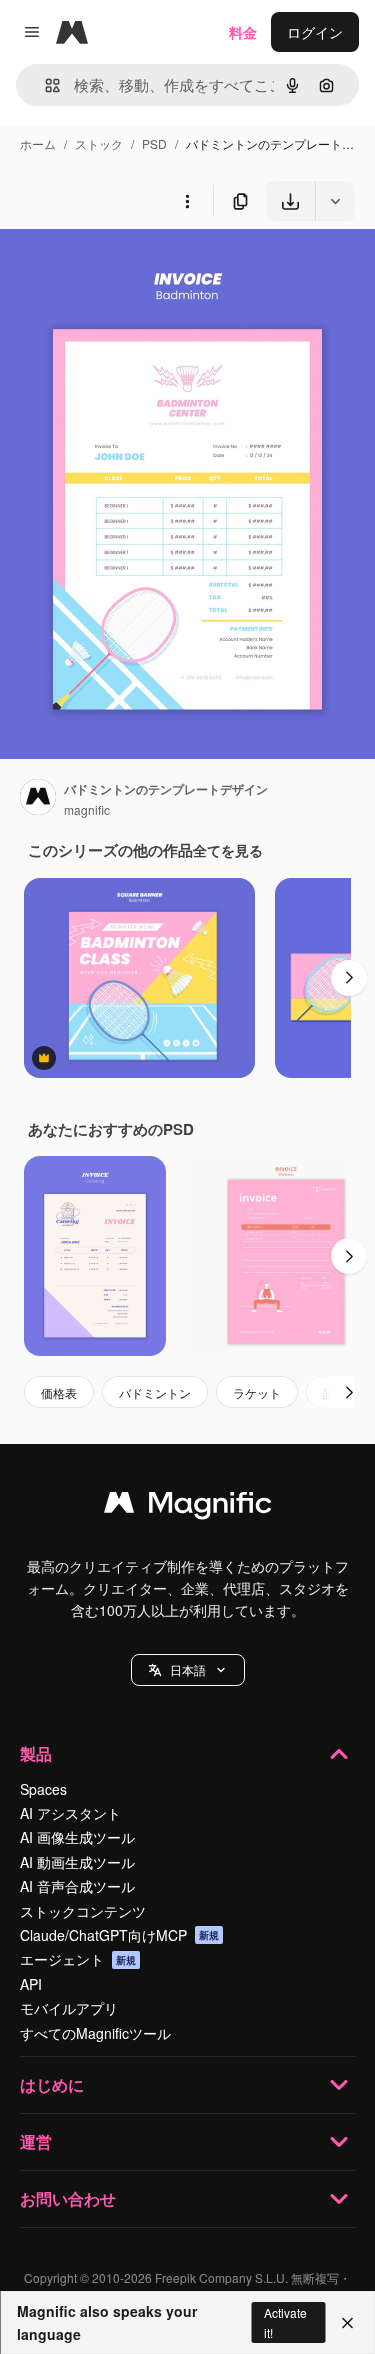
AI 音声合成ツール (77, 1886)
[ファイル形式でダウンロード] (335, 201)
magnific (87, 809)
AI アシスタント (70, 1813)
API (31, 1984)
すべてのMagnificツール (95, 2033)
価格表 (59, 1392)
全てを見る (228, 850)
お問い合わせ (68, 2198)
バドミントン (155, 1392)
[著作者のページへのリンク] (38, 799)
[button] (188, 1670)
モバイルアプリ (69, 2008)
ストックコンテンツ (83, 1911)
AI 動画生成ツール (77, 1862)
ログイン (315, 32)
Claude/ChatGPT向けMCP (119, 1935)
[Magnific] (188, 1507)
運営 (36, 2141)
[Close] (347, 2323)
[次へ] (349, 978)
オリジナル (137, 267)
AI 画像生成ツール (77, 1837)
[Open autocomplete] (44, 85)
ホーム (38, 143)
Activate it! (285, 2322)
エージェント (78, 1959)
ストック (99, 143)
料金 (243, 32)
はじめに (52, 2084)
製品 (36, 1753)
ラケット (257, 1392)
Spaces (43, 1789)
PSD (154, 143)
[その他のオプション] (187, 201)
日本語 (188, 1669)
